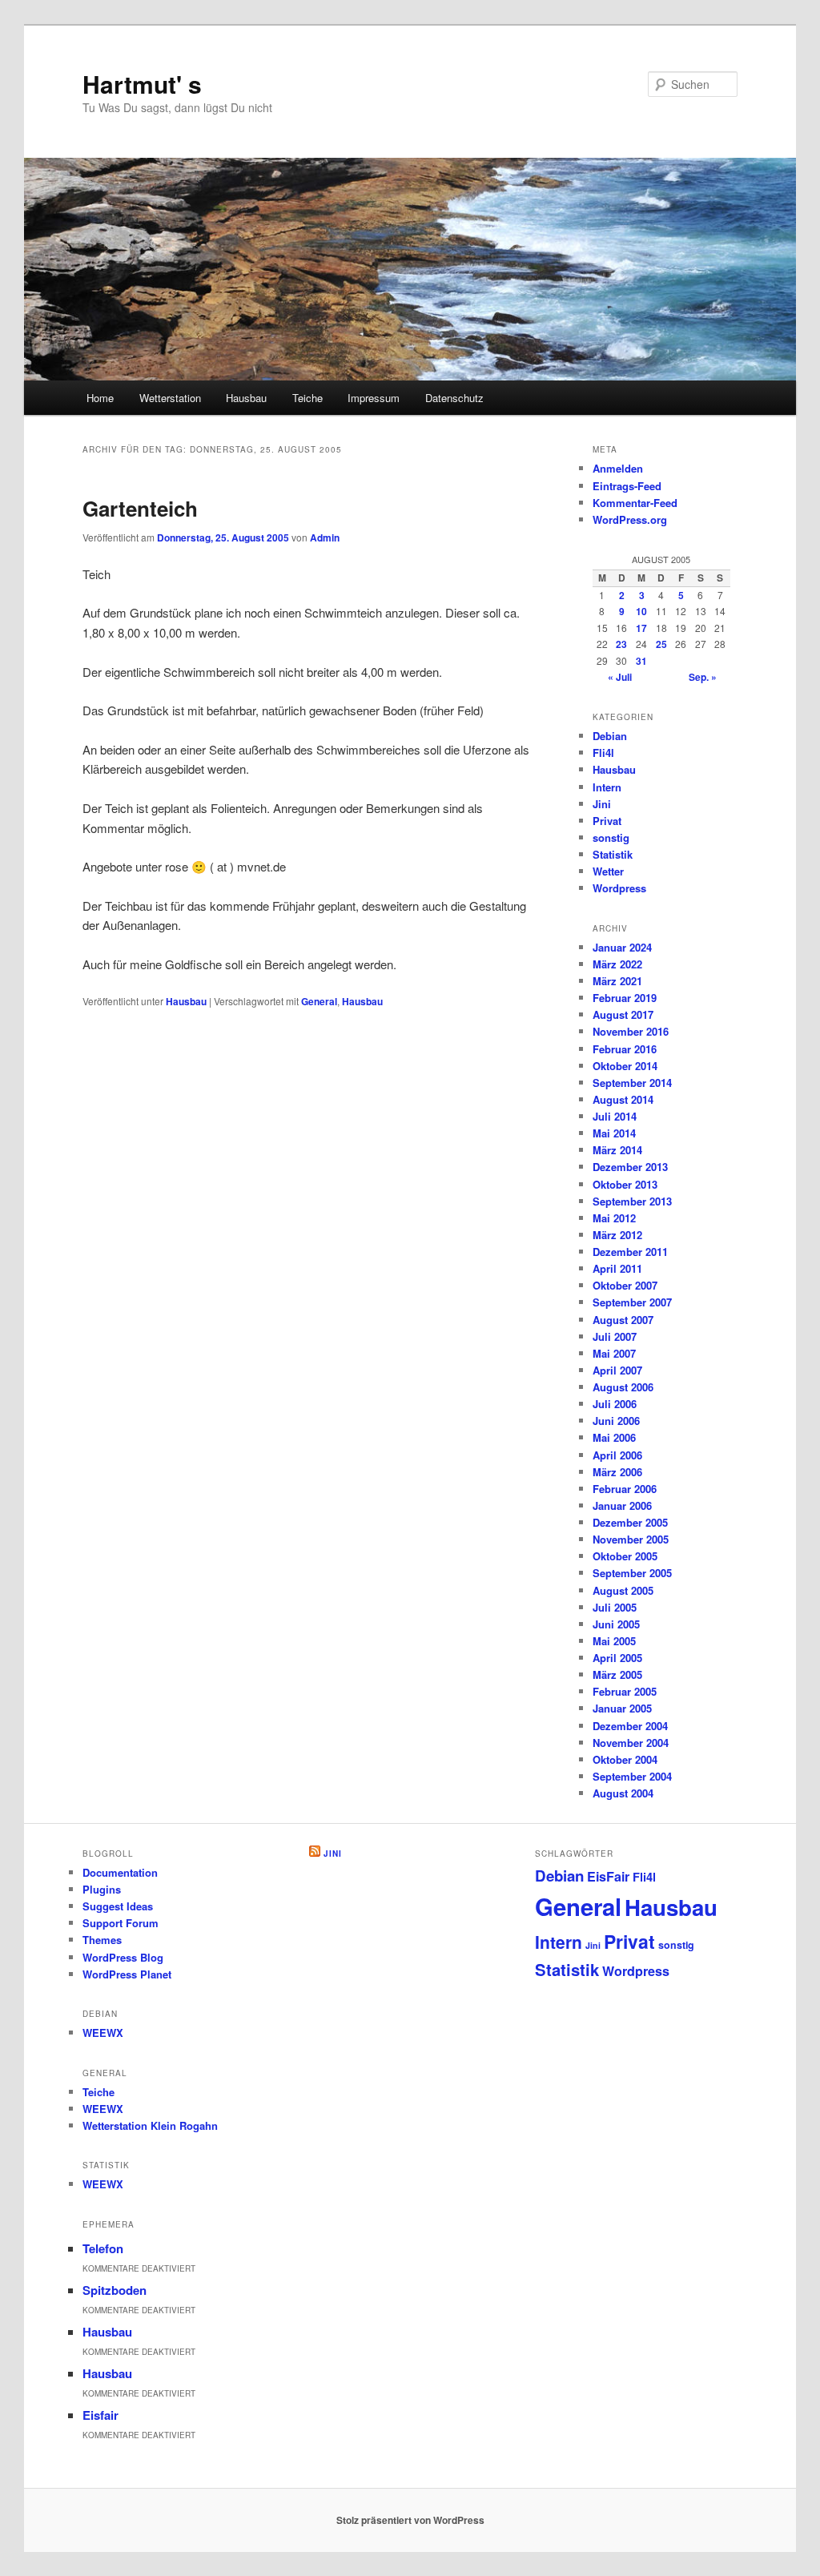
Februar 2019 (625, 998)
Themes (102, 1940)
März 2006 (617, 1472)
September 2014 (632, 1083)
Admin (325, 537)
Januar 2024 (622, 947)
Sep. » (703, 677)
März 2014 (617, 1150)
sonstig (611, 837)
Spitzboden (115, 2290)
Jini (602, 804)
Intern (607, 787)
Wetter (608, 871)
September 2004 (632, 1776)
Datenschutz (454, 398)
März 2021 (617, 981)
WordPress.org (630, 519)
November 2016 (631, 1031)
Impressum (374, 398)
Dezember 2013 (630, 1167)
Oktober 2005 (625, 1556)
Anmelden (618, 468)
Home (100, 398)
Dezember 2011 (630, 1252)
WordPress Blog (123, 1957)
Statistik (613, 854)
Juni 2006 (616, 1421)
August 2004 (623, 1793)
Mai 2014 (614, 1133)
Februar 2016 (625, 1049)
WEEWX (103, 2033)
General (319, 1001)
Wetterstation (170, 398)
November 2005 (631, 1539)
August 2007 (623, 1320)
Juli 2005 (615, 1607)
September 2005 (632, 1573)
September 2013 (632, 1201)
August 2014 (623, 1099)
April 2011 (617, 1268)
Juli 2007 (615, 1336)
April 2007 (617, 1370)
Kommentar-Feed (635, 503)
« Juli (620, 677)
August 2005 (623, 1590)
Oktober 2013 (625, 1184)
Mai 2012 (614, 1218)
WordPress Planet (127, 1974)
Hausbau (246, 398)
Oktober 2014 (625, 1066)
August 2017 (623, 1014)
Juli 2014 (615, 1116)
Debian (610, 736)
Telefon (103, 2248)
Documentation (120, 1872)
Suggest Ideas (118, 1906)
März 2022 (617, 964)
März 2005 (617, 1674)
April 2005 (617, 1658)
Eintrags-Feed (627, 486)
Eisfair (100, 2415)
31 (641, 661)
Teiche (307, 398)
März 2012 (617, 1235)
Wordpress (619, 888)
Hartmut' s (142, 84)
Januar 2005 (622, 1708)
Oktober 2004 (625, 1759)
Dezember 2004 (630, 1726)
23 (621, 644)
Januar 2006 (622, 1505)
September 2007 (632, 1302)
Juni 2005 (616, 1624)
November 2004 (631, 1743)
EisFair (608, 1876)
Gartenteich (140, 508)
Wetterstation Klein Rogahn (150, 2125)
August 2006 (623, 1387)
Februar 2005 (625, 1691)
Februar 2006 (625, 1489)
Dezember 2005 (630, 1522)
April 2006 (617, 1455)
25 (661, 644)
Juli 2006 (615, 1404)
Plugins (102, 1889)
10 (641, 611)
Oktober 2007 (625, 1285)
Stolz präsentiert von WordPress (410, 2520)
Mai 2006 (614, 1437)
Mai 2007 (614, 1353)
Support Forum (121, 1923)
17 (641, 628)
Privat (607, 821)
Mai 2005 (614, 1641)
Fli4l (603, 753)
